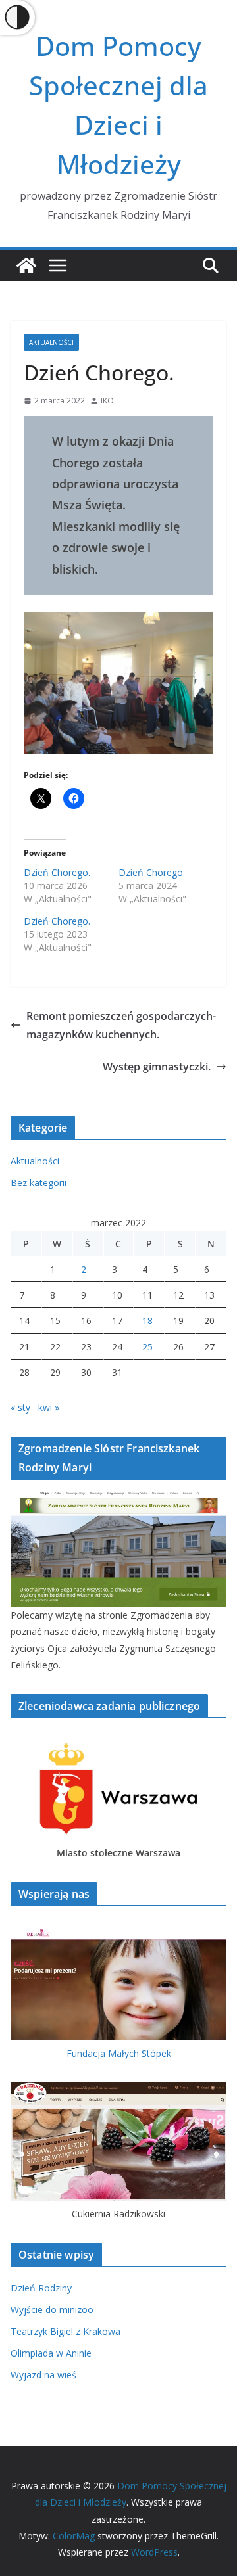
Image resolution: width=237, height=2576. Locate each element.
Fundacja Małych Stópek (119, 2053)
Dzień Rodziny (41, 2288)
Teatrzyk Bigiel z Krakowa (66, 2331)
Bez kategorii (39, 1183)
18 (147, 1321)
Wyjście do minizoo (52, 2310)
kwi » (49, 1407)
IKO (107, 401)
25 (147, 1347)
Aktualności (51, 342)
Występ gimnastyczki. (157, 1067)
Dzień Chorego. (57, 872)
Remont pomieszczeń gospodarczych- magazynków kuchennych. (121, 1025)
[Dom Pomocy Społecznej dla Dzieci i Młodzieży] (26, 265)
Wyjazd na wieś (43, 2375)
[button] (118, 683)
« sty (20, 1407)
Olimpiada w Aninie (51, 2353)
